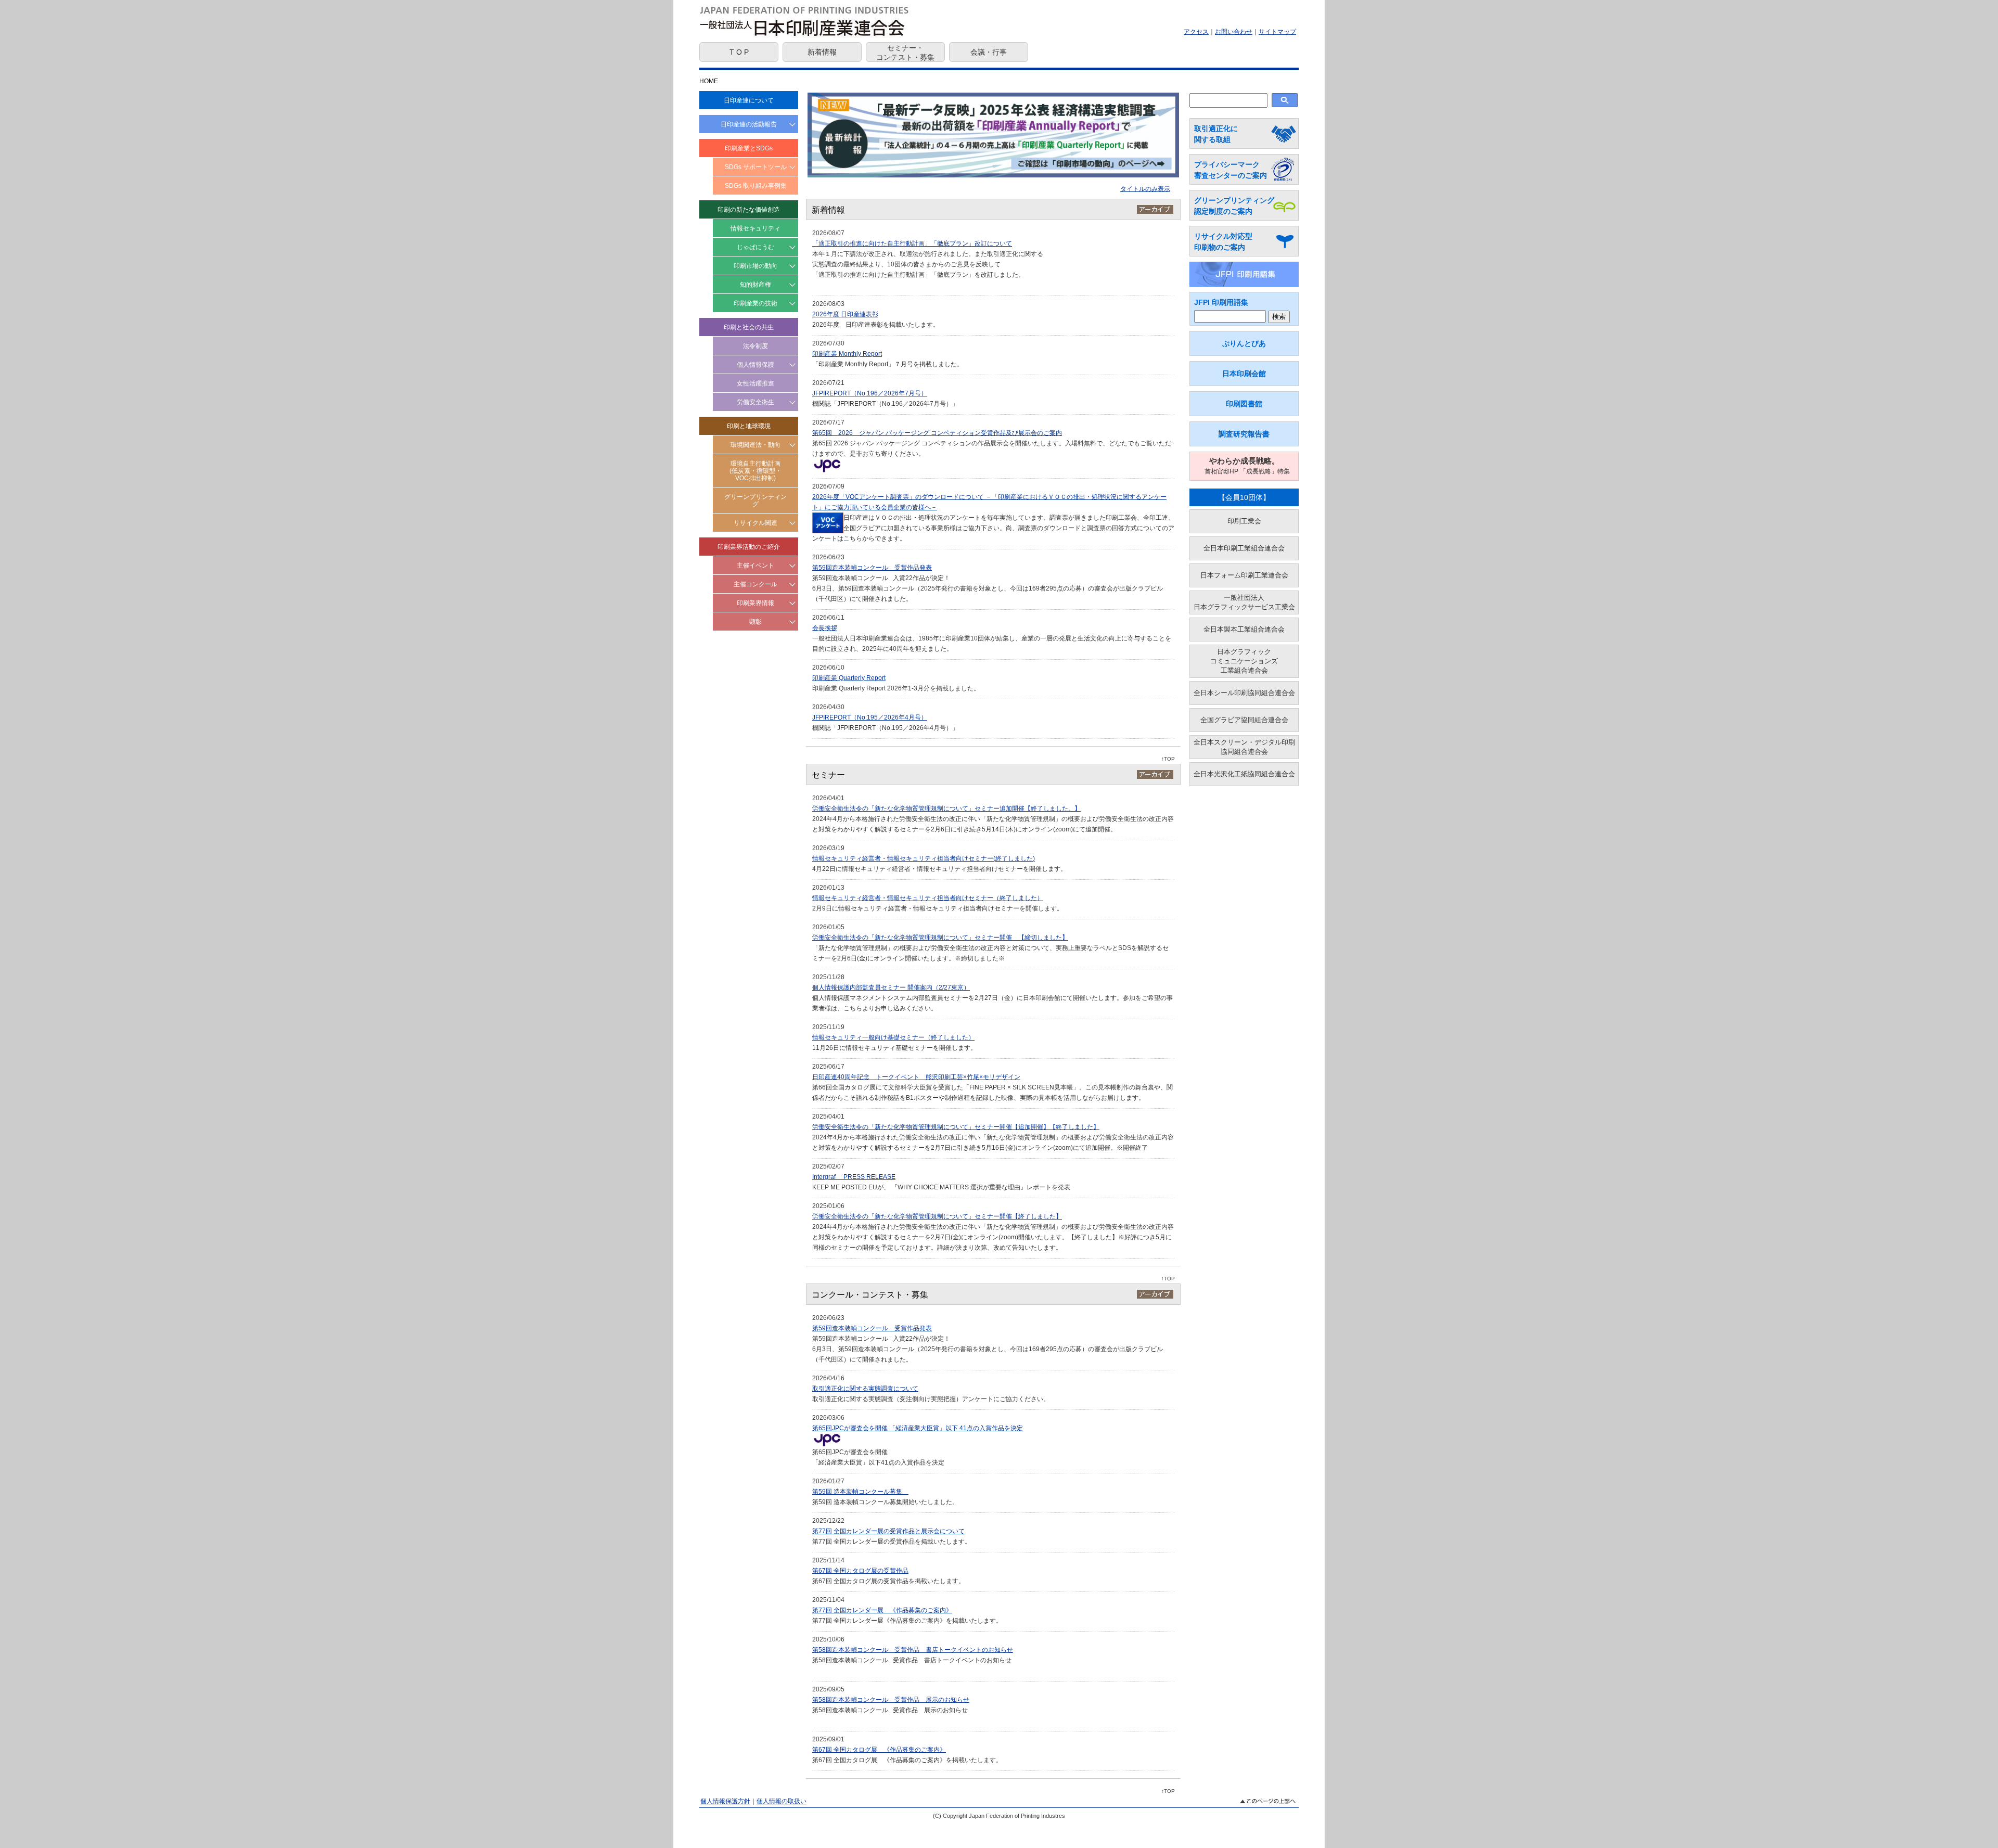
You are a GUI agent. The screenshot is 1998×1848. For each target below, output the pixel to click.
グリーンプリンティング (755, 500)
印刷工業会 (1244, 521)
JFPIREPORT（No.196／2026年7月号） (870, 393)
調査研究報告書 (1244, 434)
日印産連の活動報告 (749, 124)
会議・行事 (989, 52)
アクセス (1196, 32)
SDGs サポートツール (756, 167)
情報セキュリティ (755, 228)
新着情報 (822, 52)
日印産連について (749, 100)
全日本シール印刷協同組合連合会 (1244, 693)
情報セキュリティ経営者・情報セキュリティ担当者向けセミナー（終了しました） (928, 898)
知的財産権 (755, 285)
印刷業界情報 (755, 603)
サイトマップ (1277, 32)
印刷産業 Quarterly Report (849, 678)
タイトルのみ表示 (1145, 189)
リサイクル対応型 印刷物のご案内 (1223, 242)
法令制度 (755, 346)
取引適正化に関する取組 (1216, 134)
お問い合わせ (1234, 32)
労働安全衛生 (755, 402)
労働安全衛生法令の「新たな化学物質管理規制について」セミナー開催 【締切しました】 (940, 938)
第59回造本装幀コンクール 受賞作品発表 (872, 568)
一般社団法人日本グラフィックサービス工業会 (1244, 602)
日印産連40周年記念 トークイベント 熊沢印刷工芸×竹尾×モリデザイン (916, 1077)
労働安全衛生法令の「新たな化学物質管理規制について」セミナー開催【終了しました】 (937, 1216)
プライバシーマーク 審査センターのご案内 (1231, 170)
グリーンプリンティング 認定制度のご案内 (1234, 206)
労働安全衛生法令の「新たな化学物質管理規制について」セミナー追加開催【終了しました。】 (946, 808)
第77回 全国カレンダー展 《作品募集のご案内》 (882, 1610)
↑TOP (1168, 759)
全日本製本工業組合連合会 (1244, 629)
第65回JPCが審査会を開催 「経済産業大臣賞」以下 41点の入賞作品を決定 (918, 1428)
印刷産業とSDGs (749, 148)
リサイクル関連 (755, 523)
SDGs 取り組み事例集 (756, 186)
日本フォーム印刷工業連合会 (1244, 575)
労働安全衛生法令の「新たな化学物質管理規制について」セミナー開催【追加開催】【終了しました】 (956, 1127)
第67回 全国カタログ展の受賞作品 (860, 1571)
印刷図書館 (1244, 404)
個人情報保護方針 (725, 1801)
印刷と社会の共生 (749, 327)
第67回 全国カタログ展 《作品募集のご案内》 (879, 1750)
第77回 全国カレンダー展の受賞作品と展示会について (888, 1531)
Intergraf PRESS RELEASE (854, 1177)
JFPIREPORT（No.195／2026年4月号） (870, 717)
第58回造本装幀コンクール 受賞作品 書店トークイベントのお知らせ (913, 1650)
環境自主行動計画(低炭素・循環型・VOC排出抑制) (755, 471)
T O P (739, 52)
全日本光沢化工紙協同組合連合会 (1244, 774)
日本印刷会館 (1244, 374)
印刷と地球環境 (749, 426)
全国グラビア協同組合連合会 (1244, 720)
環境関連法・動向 (755, 445)
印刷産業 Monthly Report (847, 354)
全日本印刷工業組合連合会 (1244, 548)
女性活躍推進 (755, 383)
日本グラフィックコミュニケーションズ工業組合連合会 (1244, 661)
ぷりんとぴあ (1244, 343)
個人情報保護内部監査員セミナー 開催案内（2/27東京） (891, 987)
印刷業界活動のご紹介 (749, 547)
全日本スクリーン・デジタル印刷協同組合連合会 (1244, 747)
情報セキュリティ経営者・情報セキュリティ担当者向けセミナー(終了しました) (924, 858)
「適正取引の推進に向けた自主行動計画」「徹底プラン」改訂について (912, 243)
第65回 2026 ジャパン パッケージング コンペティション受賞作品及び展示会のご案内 (937, 433)
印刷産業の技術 (755, 303)
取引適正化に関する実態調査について (865, 1389)
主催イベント (755, 566)
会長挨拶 (825, 628)
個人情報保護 (755, 365)
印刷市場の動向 (755, 266)
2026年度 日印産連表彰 (845, 314)
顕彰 (755, 622)
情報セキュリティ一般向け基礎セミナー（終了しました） (893, 1037)
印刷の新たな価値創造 (749, 210)
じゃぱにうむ (755, 247)
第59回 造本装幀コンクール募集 (860, 1492)
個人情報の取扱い (782, 1801)
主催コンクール (755, 584)
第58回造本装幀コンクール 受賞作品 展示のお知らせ (891, 1700)
